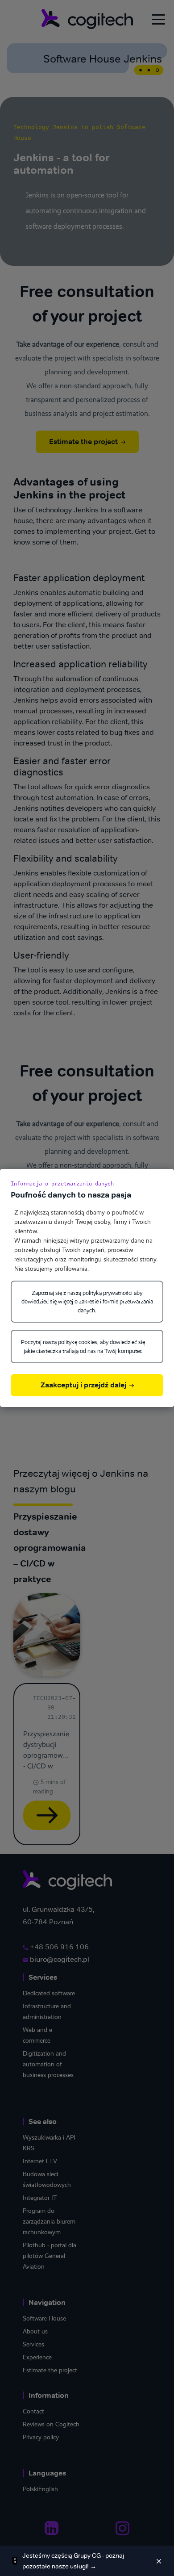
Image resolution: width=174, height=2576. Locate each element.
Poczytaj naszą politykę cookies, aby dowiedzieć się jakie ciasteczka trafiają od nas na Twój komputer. (83, 1347)
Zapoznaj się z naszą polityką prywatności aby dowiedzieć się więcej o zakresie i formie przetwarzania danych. (87, 1302)
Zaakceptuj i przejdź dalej (84, 1385)
